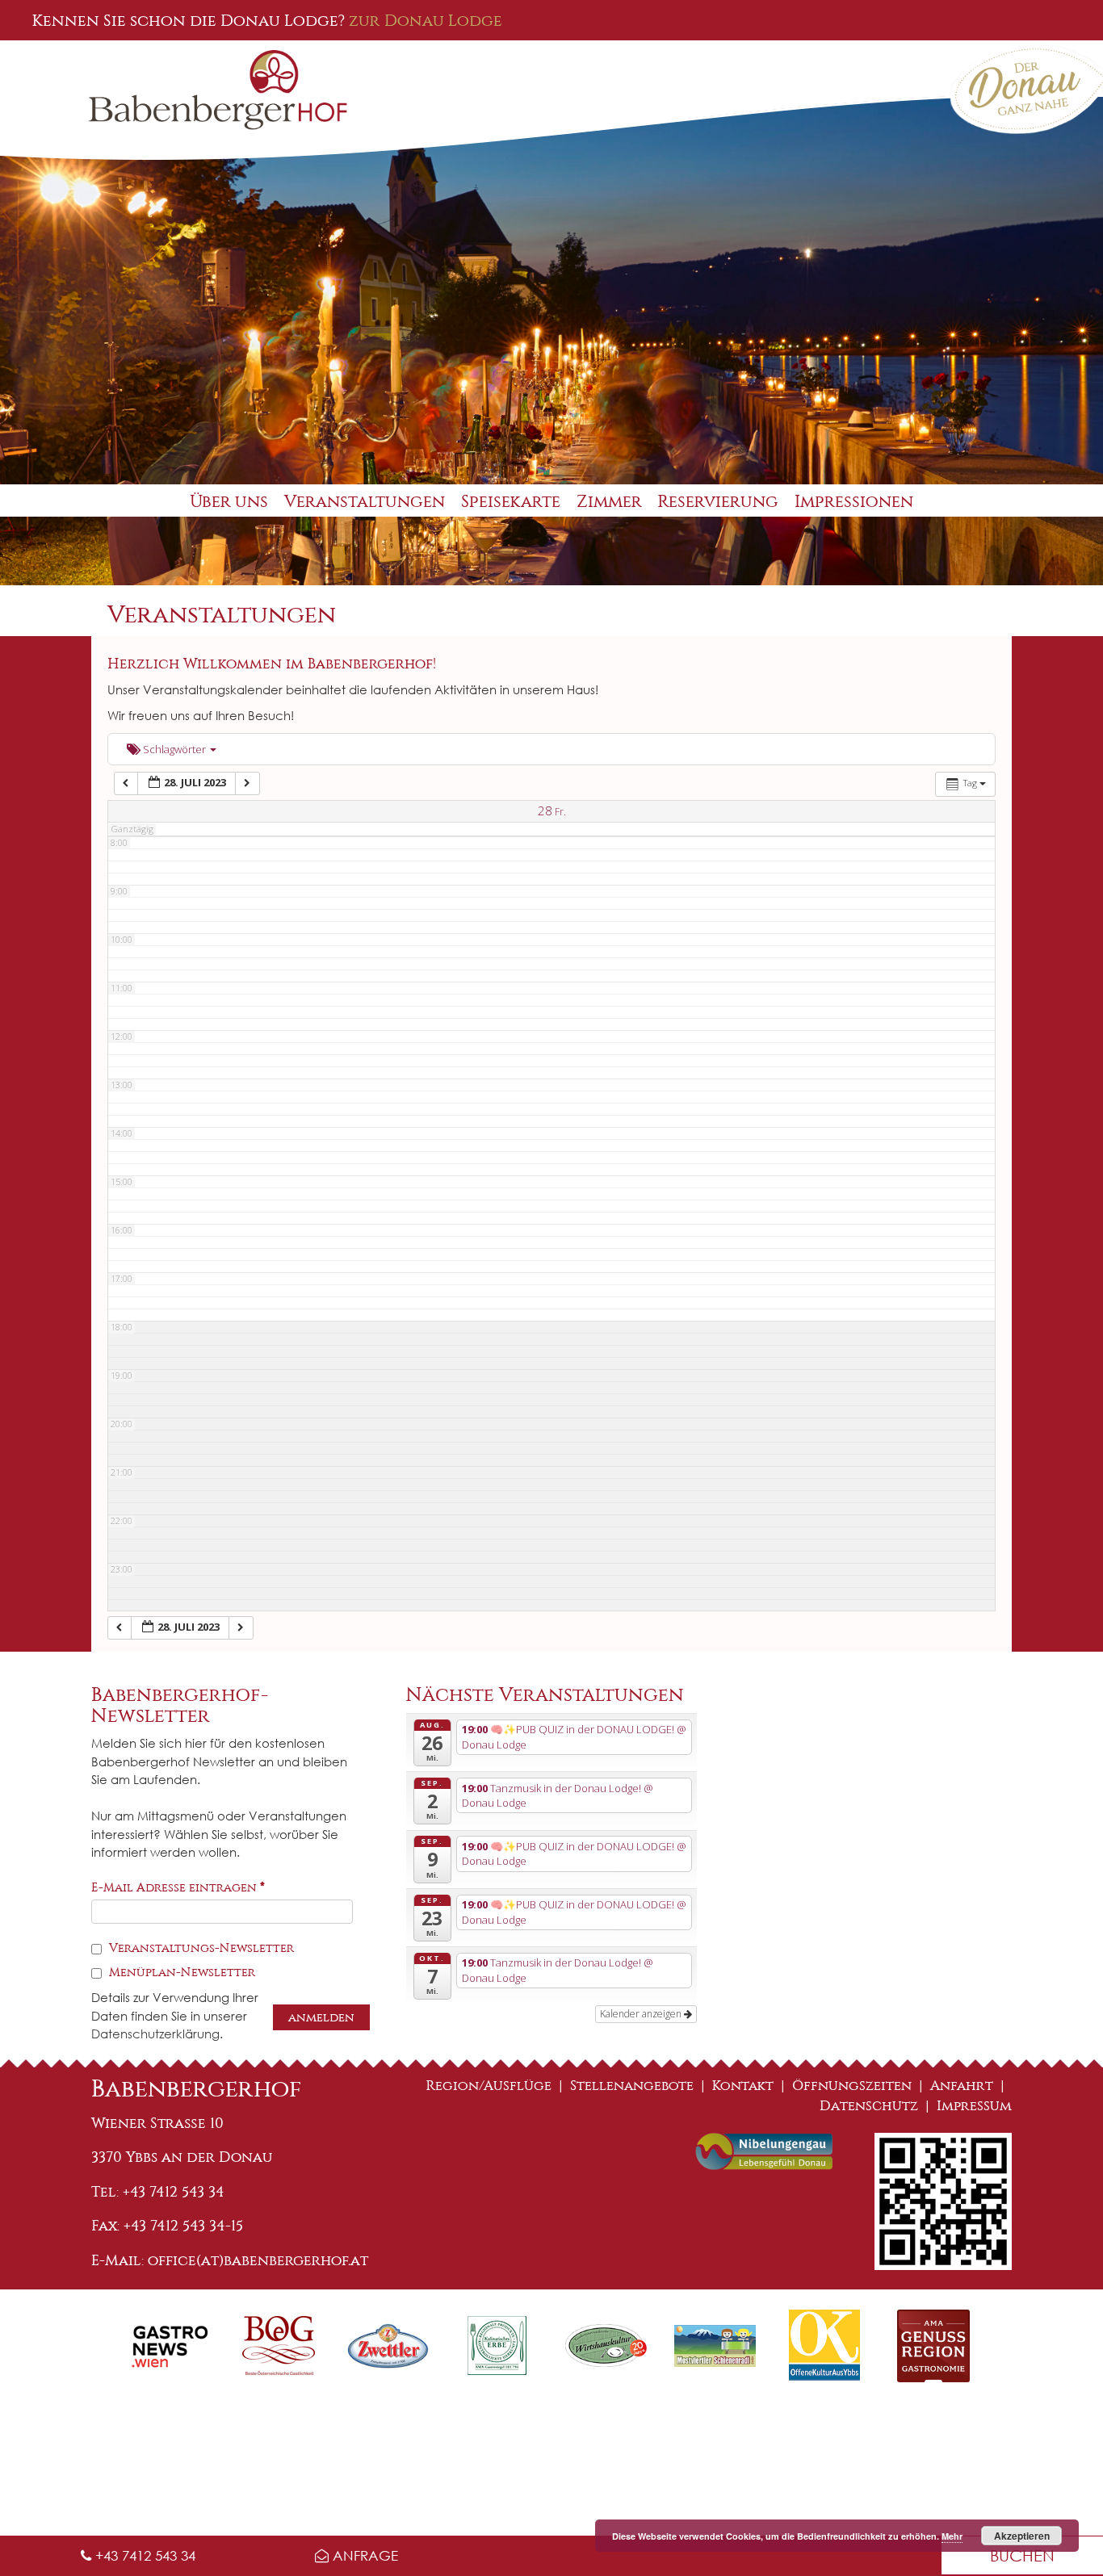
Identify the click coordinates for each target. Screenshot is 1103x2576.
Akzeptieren (1022, 2536)
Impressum (974, 2106)
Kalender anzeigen (642, 2014)
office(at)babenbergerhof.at (258, 2260)
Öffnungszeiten (852, 2086)
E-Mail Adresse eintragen (178, 1887)
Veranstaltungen (365, 502)
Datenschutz (869, 2106)
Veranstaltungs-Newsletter (200, 1948)
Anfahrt (962, 2086)
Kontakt (743, 2086)
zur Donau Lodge (426, 20)
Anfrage (363, 2555)
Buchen (1022, 2555)
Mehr (952, 2536)
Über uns (229, 502)
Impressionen (854, 502)
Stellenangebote (632, 2086)
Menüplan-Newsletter (180, 1972)
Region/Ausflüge (489, 2086)
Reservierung (718, 502)
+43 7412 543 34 (143, 2555)
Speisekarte (511, 502)
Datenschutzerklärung (155, 2034)
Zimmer (609, 502)
